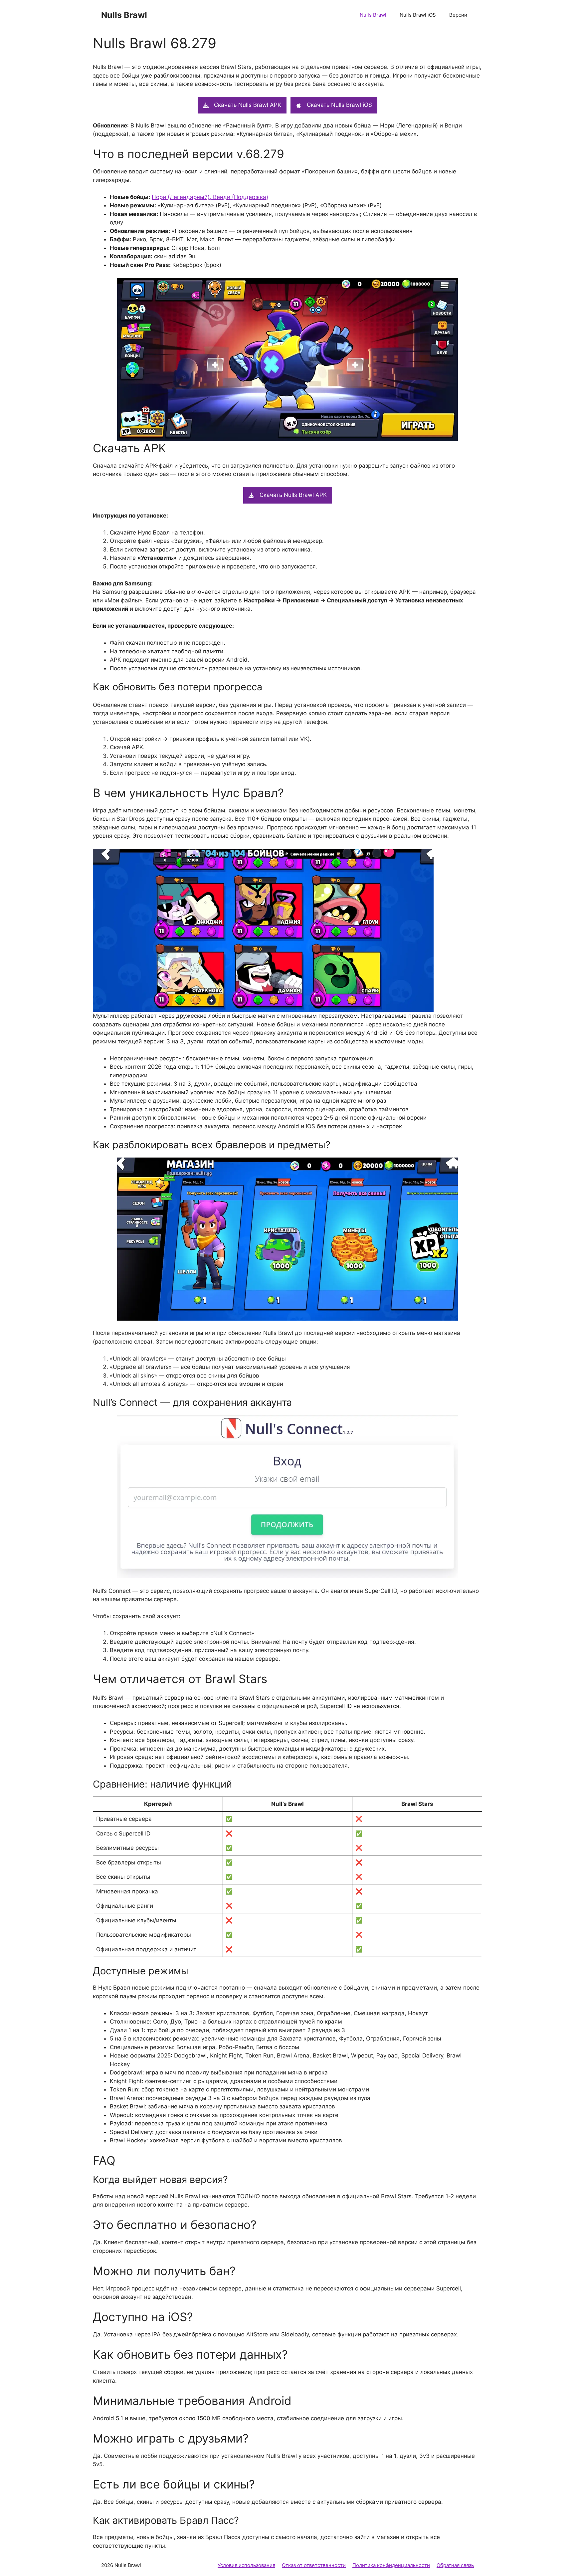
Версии (458, 15)
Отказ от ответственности (314, 2565)
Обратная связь (455, 2565)
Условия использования (246, 2565)
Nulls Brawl (124, 15)
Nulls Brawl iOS (418, 15)
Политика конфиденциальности (391, 2565)
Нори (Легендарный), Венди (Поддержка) (210, 197)
